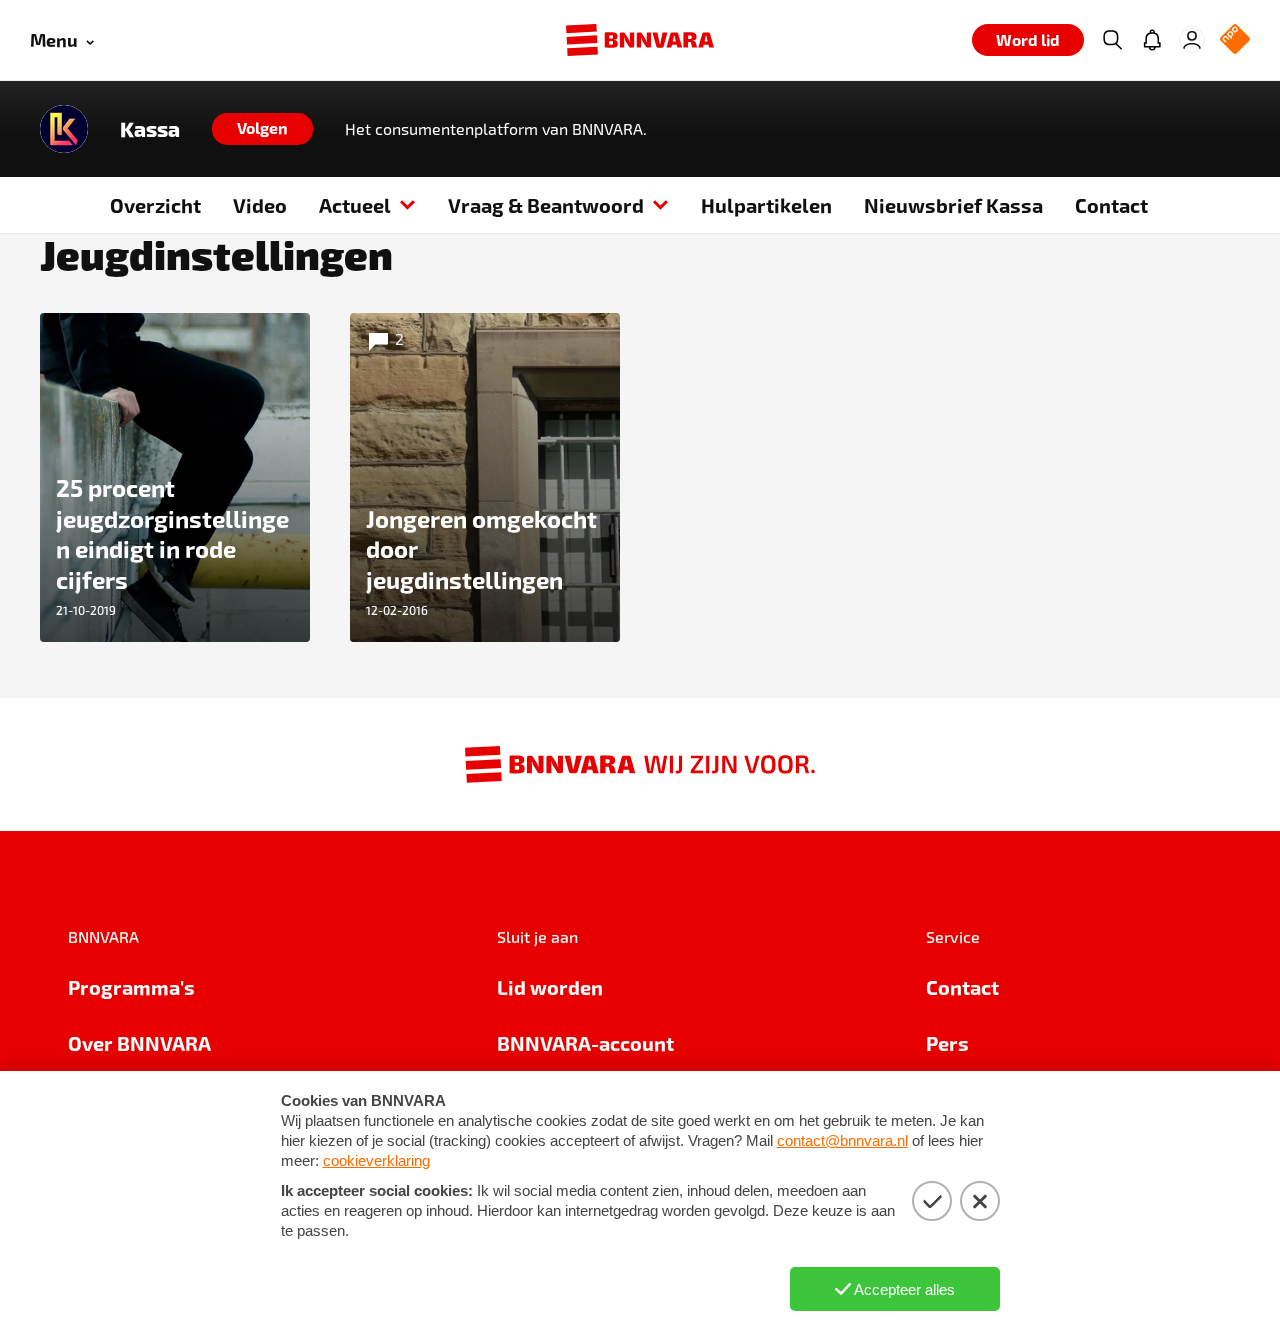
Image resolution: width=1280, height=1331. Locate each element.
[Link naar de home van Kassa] (64, 129)
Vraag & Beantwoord (546, 205)
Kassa (150, 129)
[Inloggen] (1192, 40)
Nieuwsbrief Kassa (953, 205)
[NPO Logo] (1235, 40)
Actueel (355, 205)
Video (260, 205)
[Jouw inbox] (1152, 40)
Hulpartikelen (766, 205)
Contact (1111, 205)
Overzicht (155, 205)
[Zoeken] (1112, 40)
